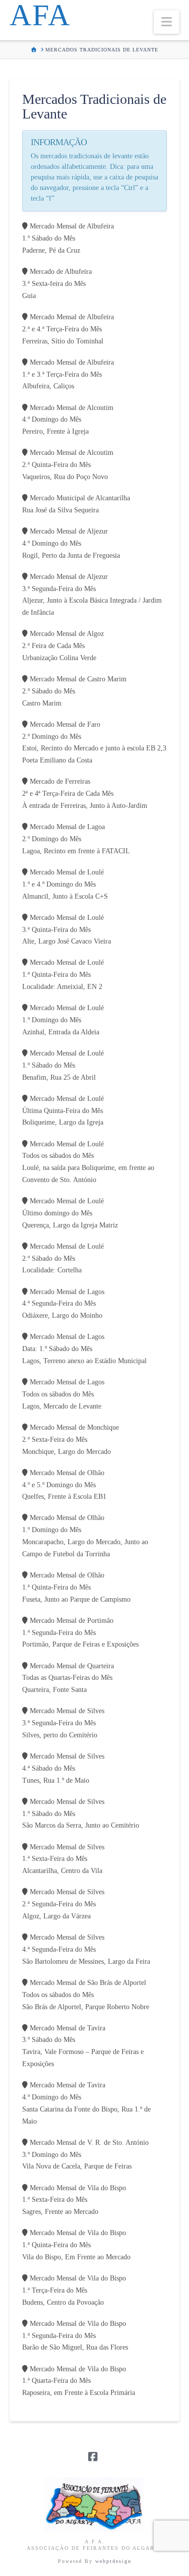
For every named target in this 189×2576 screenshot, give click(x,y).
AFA (40, 15)
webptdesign (113, 2561)
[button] (167, 22)
